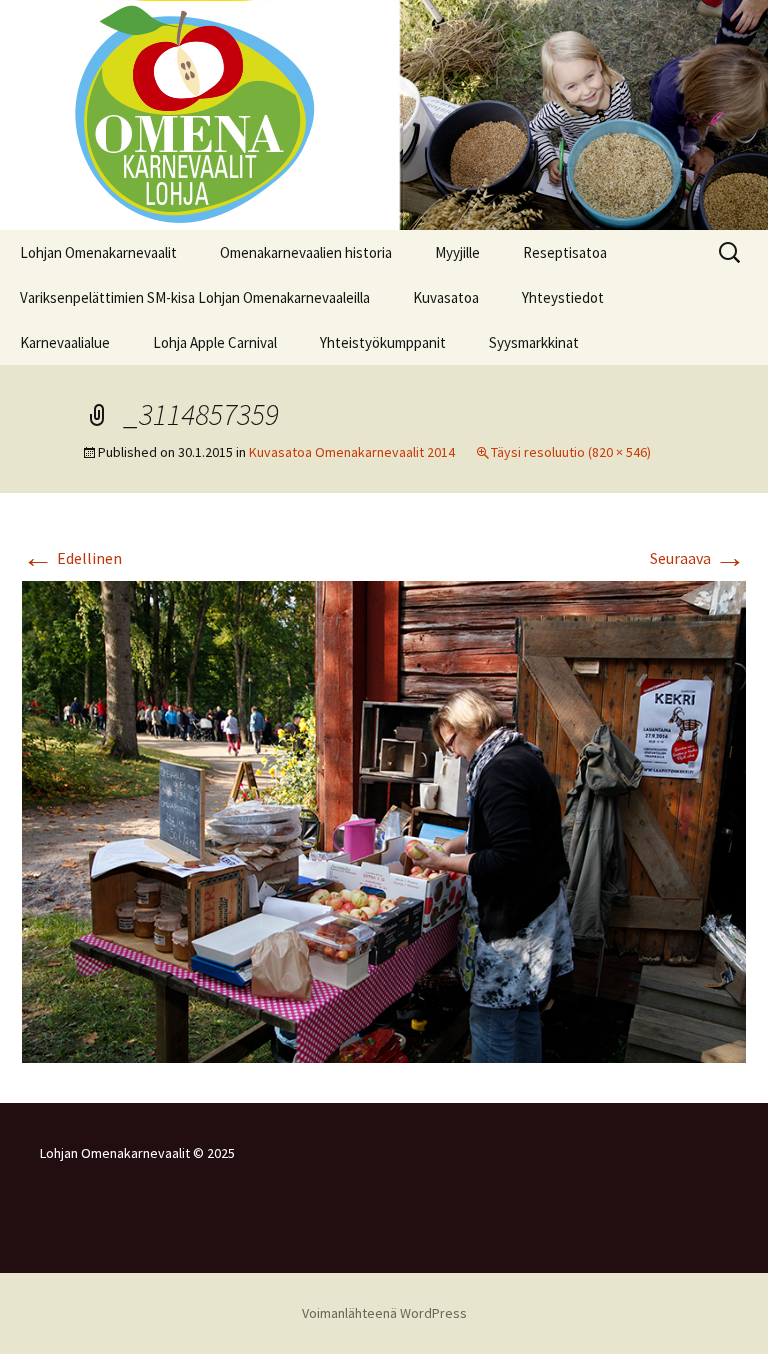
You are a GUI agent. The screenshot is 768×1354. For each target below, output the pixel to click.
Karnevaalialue (65, 342)
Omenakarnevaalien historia (306, 252)
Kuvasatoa (446, 297)
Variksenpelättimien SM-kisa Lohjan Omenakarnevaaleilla (195, 297)
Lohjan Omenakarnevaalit (98, 252)
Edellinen (72, 558)
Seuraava (698, 558)
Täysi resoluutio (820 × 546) (571, 452)
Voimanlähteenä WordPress (384, 1313)
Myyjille (457, 252)
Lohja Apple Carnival (215, 342)
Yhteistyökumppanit (383, 342)
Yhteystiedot (563, 297)
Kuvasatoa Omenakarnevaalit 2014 (352, 452)
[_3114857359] (384, 820)
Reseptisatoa (565, 252)
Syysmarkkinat (534, 342)
